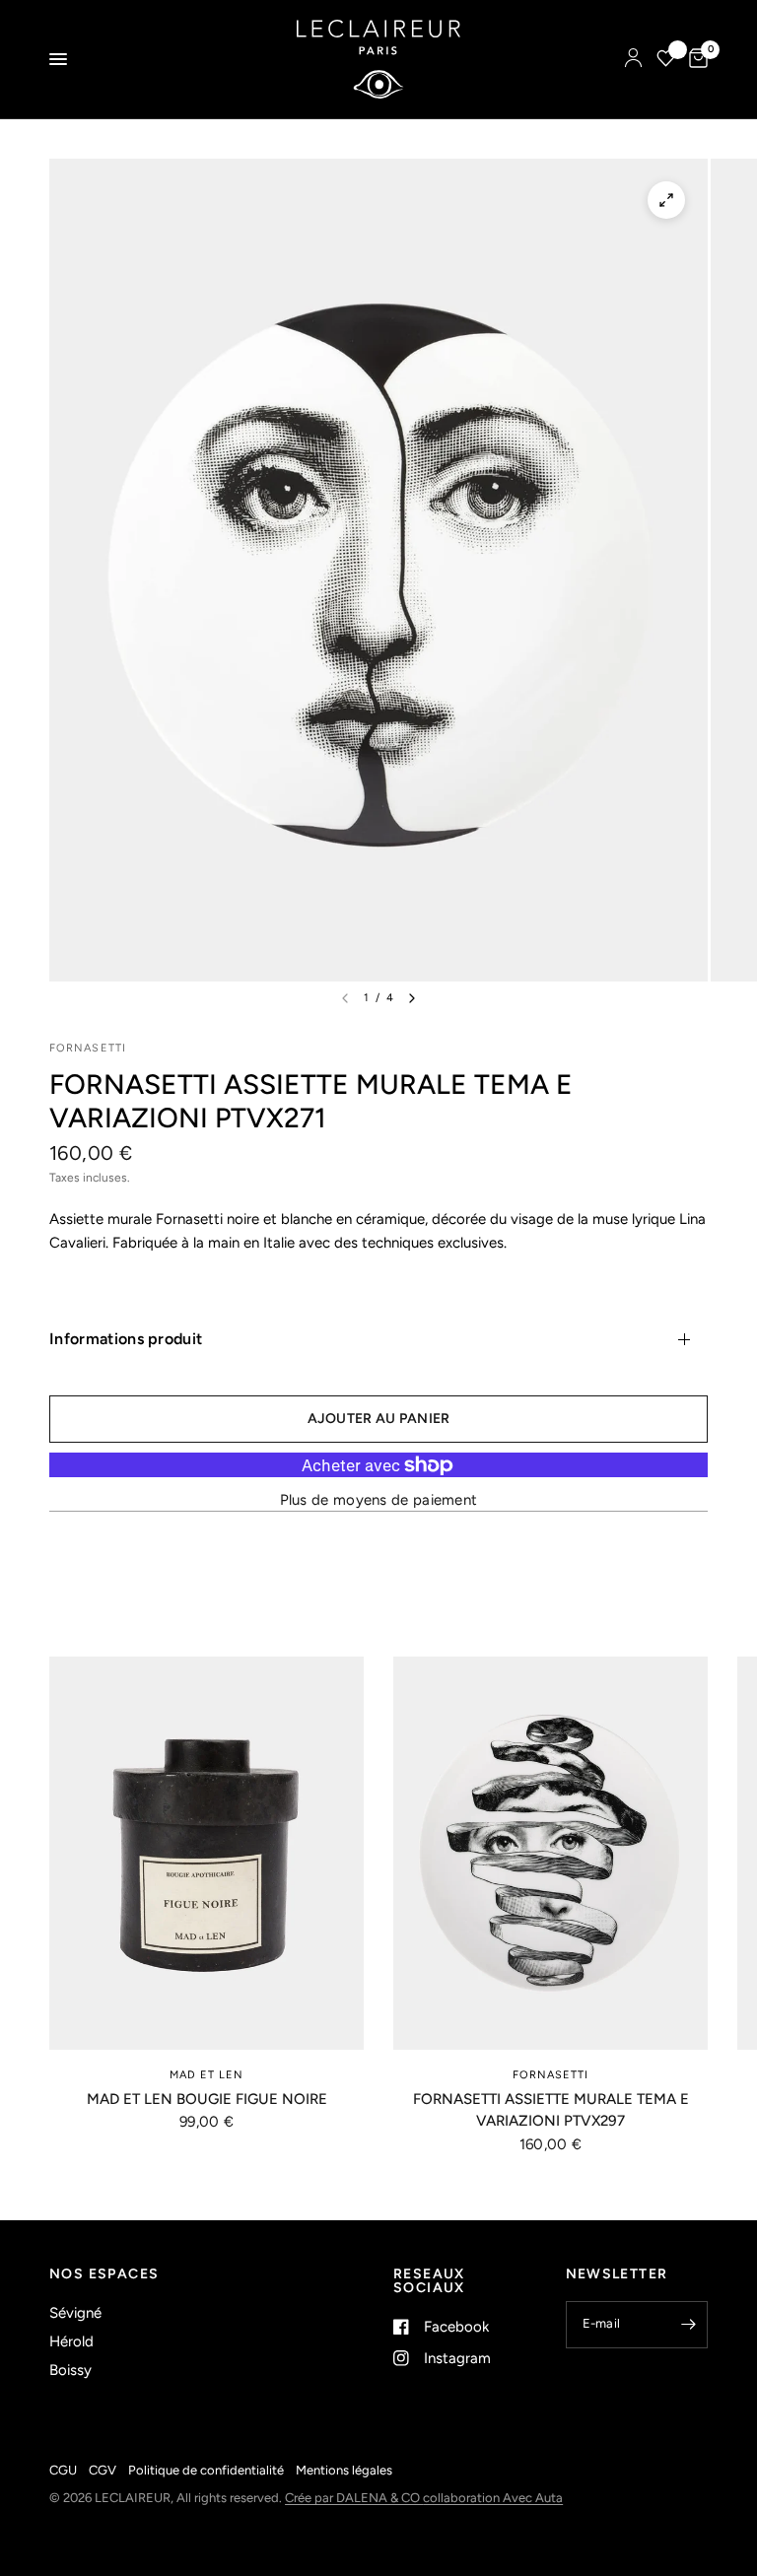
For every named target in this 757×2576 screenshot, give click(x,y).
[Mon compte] (633, 59)
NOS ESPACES (104, 2274)
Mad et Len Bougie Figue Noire (207, 2099)
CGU (63, 2470)
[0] (695, 59)
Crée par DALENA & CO (354, 2498)
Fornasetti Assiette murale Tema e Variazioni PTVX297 (551, 2110)
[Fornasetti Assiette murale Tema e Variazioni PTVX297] (551, 1853)
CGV (103, 2470)
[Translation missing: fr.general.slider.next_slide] (412, 998)
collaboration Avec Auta (493, 2498)
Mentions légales (344, 2470)
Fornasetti (551, 2075)
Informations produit (126, 1339)
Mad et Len (207, 2075)
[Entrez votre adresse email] (688, 2325)
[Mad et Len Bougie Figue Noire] (206, 1853)
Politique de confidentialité (206, 2470)
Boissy (70, 2370)
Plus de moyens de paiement (379, 1500)
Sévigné (75, 2313)
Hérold (71, 2341)
